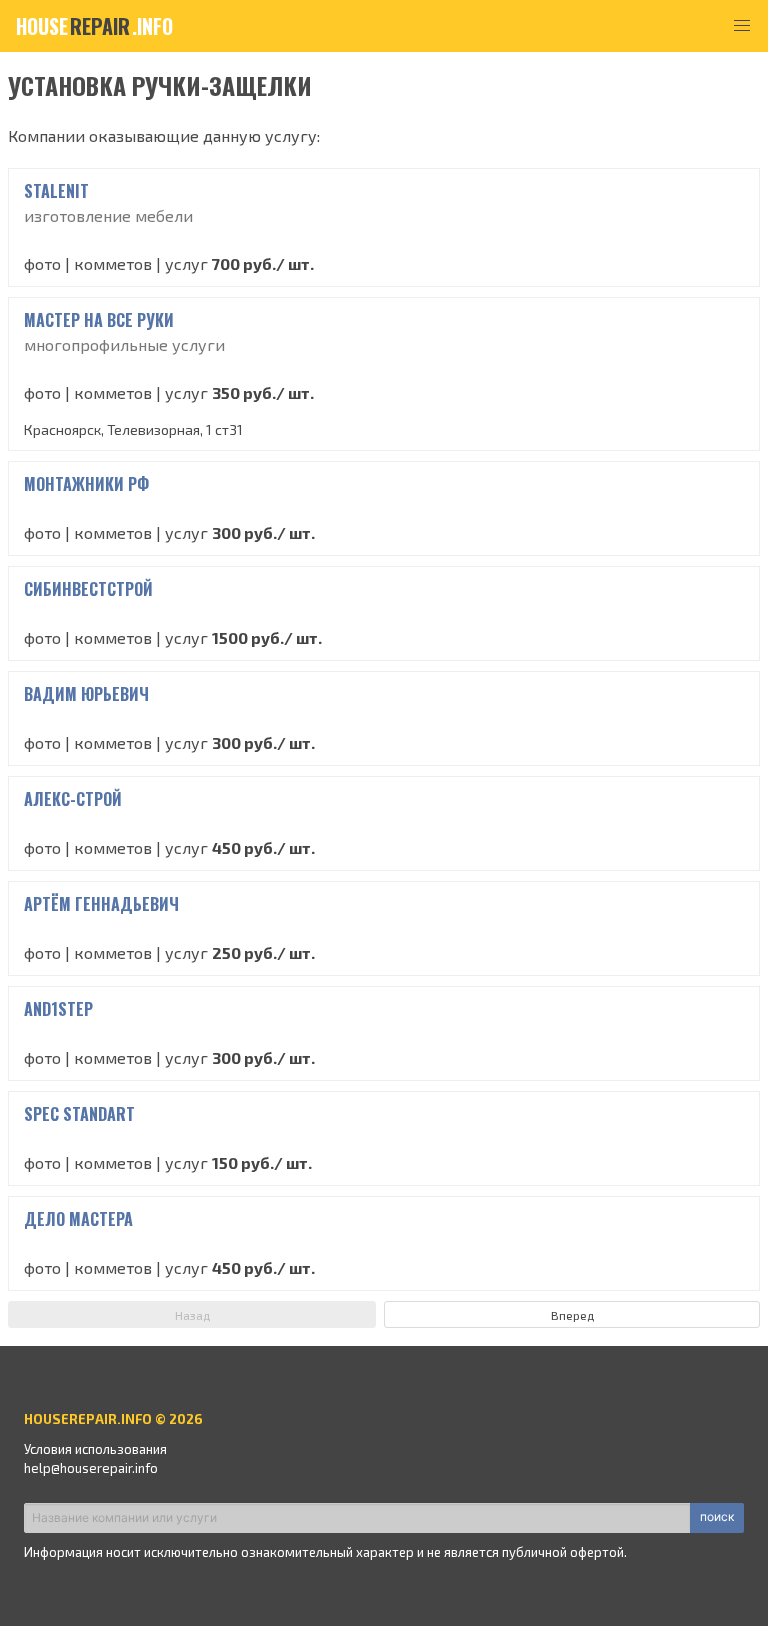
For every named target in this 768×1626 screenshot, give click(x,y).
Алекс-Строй (73, 799)
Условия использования (95, 1449)
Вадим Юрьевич (86, 694)
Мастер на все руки (99, 320)
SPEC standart (79, 1114)
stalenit (56, 191)
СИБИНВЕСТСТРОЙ (88, 589)
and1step (58, 1009)
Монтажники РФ (86, 484)
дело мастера (78, 1219)
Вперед (572, 1315)
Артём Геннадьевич (101, 904)
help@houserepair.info (91, 1468)
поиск (717, 1516)
